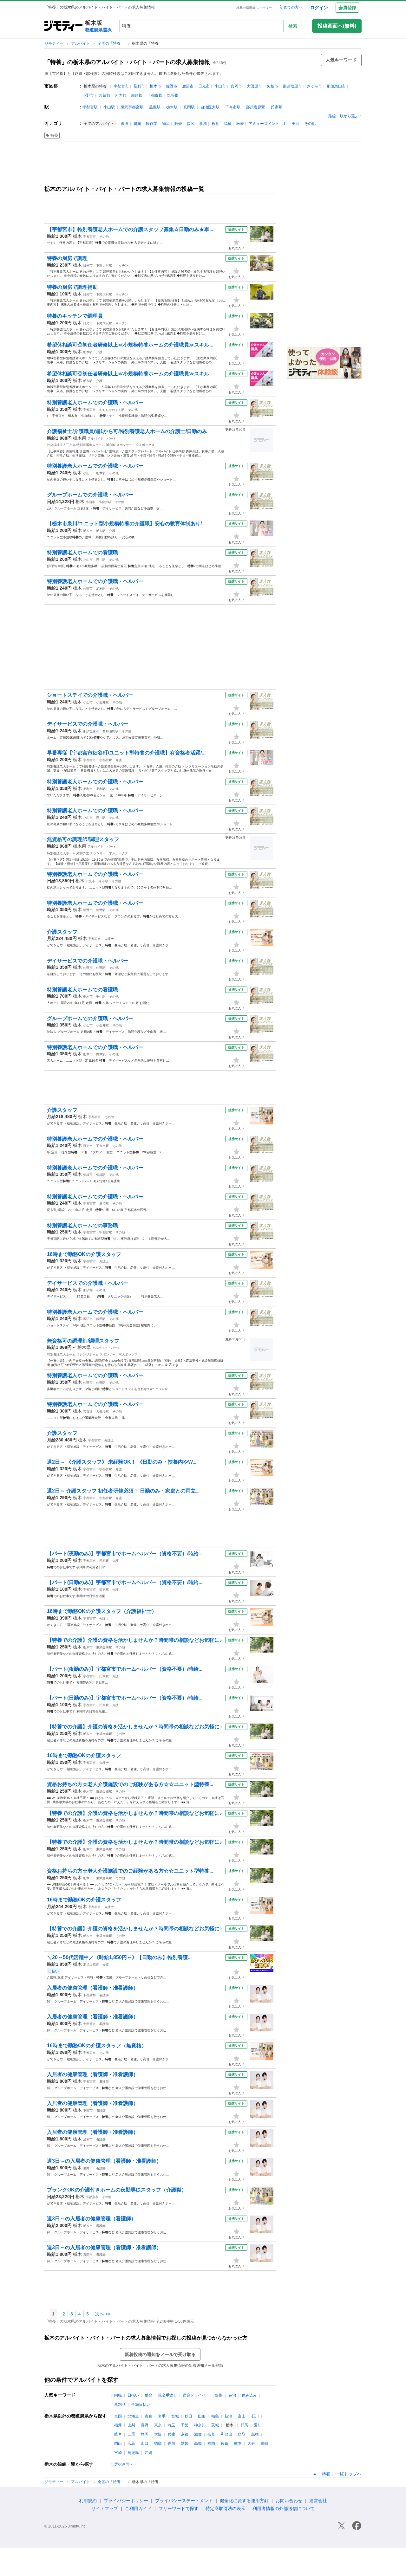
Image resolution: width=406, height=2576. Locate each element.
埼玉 (171, 2425)
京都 (185, 2434)
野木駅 (101, 1054)
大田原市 (254, 86)
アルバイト (81, 43)
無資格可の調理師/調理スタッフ (83, 839)
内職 (118, 2395)
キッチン (122, 265)
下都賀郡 (155, 95)
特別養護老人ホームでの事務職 (82, 1225)
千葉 (185, 2425)
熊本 (238, 2443)
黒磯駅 (155, 107)
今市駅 (103, 881)
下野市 (88, 95)
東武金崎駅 (104, 1647)
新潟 (228, 2416)
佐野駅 (101, 910)
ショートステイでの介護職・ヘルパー (90, 695)
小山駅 (109, 107)
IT (285, 124)
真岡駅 (189, 107)
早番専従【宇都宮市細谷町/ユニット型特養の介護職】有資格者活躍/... (126, 753)
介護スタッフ (62, 932)
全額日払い (141, 2404)
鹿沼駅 (104, 1204)
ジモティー (54, 43)
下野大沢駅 (104, 265)
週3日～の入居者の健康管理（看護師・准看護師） (104, 2161)
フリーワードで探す (179, 2508)
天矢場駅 (102, 1411)
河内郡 (121, 95)
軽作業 (152, 124)
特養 (54, 135)
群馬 (244, 2425)
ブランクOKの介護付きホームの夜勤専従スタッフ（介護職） (117, 2190)
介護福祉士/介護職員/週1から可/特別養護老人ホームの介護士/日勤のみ (127, 431)
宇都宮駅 (90, 107)
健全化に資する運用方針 (244, 2501)
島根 (255, 2434)
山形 (202, 2416)
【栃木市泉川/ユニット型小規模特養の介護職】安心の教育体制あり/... (126, 524)
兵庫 (171, 2434)
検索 (293, 26)
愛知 (258, 2425)
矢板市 (272, 86)
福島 (215, 2416)
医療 (240, 124)
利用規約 (88, 2501)
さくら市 (314, 86)
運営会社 (318, 2501)
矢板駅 (101, 1175)
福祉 (228, 124)
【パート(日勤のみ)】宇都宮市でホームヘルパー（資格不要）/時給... (125, 1582)
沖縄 (148, 2453)
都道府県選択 (98, 30)
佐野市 (172, 86)
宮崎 (118, 2453)
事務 (203, 124)
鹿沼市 (188, 86)
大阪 (158, 2434)
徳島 (158, 2443)
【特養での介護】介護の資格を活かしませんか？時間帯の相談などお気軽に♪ (134, 1640)
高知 (198, 2443)
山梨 (131, 2425)
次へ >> (103, 2314)
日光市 (204, 86)
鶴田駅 (101, 1319)
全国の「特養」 (111, 43)
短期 (219, 2395)
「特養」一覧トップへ (339, 2474)
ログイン (319, 8)
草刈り (120, 2404)
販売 (178, 124)
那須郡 (137, 95)
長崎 (265, 2443)
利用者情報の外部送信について (284, 2508)
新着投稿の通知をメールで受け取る (160, 2354)
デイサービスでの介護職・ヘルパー (88, 724)
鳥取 (242, 2434)
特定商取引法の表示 (226, 2508)
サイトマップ (105, 2508)
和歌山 (226, 2434)
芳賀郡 (104, 95)
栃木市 (155, 86)
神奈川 (200, 2425)
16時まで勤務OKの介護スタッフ (84, 1254)
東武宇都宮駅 (132, 107)
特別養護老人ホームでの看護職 (82, 552)
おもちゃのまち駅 (112, 410)
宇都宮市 (121, 86)
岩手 (162, 2416)
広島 (131, 2443)
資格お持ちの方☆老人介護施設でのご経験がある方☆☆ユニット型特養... (130, 1784)
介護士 (109, 939)
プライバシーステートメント (184, 2501)
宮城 (175, 2416)
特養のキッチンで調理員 (75, 316)
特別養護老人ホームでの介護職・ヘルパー (95, 402)
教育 (215, 124)
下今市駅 (233, 107)
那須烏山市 (336, 86)
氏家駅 (277, 107)
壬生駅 (101, 997)
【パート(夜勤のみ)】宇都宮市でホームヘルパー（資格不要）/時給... (125, 1553)
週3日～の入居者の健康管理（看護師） (92, 2219)
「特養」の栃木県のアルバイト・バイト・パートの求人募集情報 (127, 62)
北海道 (133, 2416)
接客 (191, 124)
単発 (148, 2395)
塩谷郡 (173, 95)
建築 (137, 124)
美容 (296, 124)
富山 (242, 2416)
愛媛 (185, 2443)
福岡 (211, 2443)
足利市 (139, 86)
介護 (99, 352)
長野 (145, 2425)
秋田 (188, 2416)
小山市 (220, 86)
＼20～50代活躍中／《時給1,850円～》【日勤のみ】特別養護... (119, 1957)
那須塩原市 (292, 86)
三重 (131, 2434)
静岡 (145, 2434)
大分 (251, 2443)
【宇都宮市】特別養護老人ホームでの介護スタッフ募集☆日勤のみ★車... (130, 229)
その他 (310, 124)
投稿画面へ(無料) (337, 26)
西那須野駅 (110, 731)
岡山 (118, 2443)
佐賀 (225, 2443)
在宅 (232, 2395)
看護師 (104, 1995)
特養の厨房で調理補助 (72, 287)
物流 (166, 124)
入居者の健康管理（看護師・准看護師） (93, 1988)
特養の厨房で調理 (67, 258)
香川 (171, 2443)
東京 (158, 2425)
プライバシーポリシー (126, 2501)
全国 (118, 2416)
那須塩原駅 (256, 107)
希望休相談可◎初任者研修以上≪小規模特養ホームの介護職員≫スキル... (130, 345)
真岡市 (236, 86)
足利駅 (101, 589)
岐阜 (118, 2434)
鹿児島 (133, 2453)
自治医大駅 (210, 107)
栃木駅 (172, 107)
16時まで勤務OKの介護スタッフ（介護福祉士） (102, 1611)
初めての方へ (291, 7)
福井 (118, 2425)
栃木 (77, 236)
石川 (255, 2416)
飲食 (125, 124)
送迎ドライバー (196, 2395)
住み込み (249, 2395)
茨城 (215, 2425)
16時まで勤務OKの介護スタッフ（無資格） (97, 2045)
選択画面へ (124, 2464)
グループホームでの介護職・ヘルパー (90, 495)
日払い (133, 2395)
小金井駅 (105, 502)
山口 (145, 2443)
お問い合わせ (289, 2501)
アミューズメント (264, 124)
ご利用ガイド (138, 2508)
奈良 (211, 2434)
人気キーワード (341, 60)
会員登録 (347, 8)
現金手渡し (167, 2395)
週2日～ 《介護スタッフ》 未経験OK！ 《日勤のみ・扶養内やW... (122, 1462)
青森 (148, 2416)
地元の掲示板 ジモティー (254, 8)
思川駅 (101, 560)
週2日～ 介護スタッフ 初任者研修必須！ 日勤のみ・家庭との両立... (123, 1491)
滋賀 (198, 2434)
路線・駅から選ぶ (344, 116)
